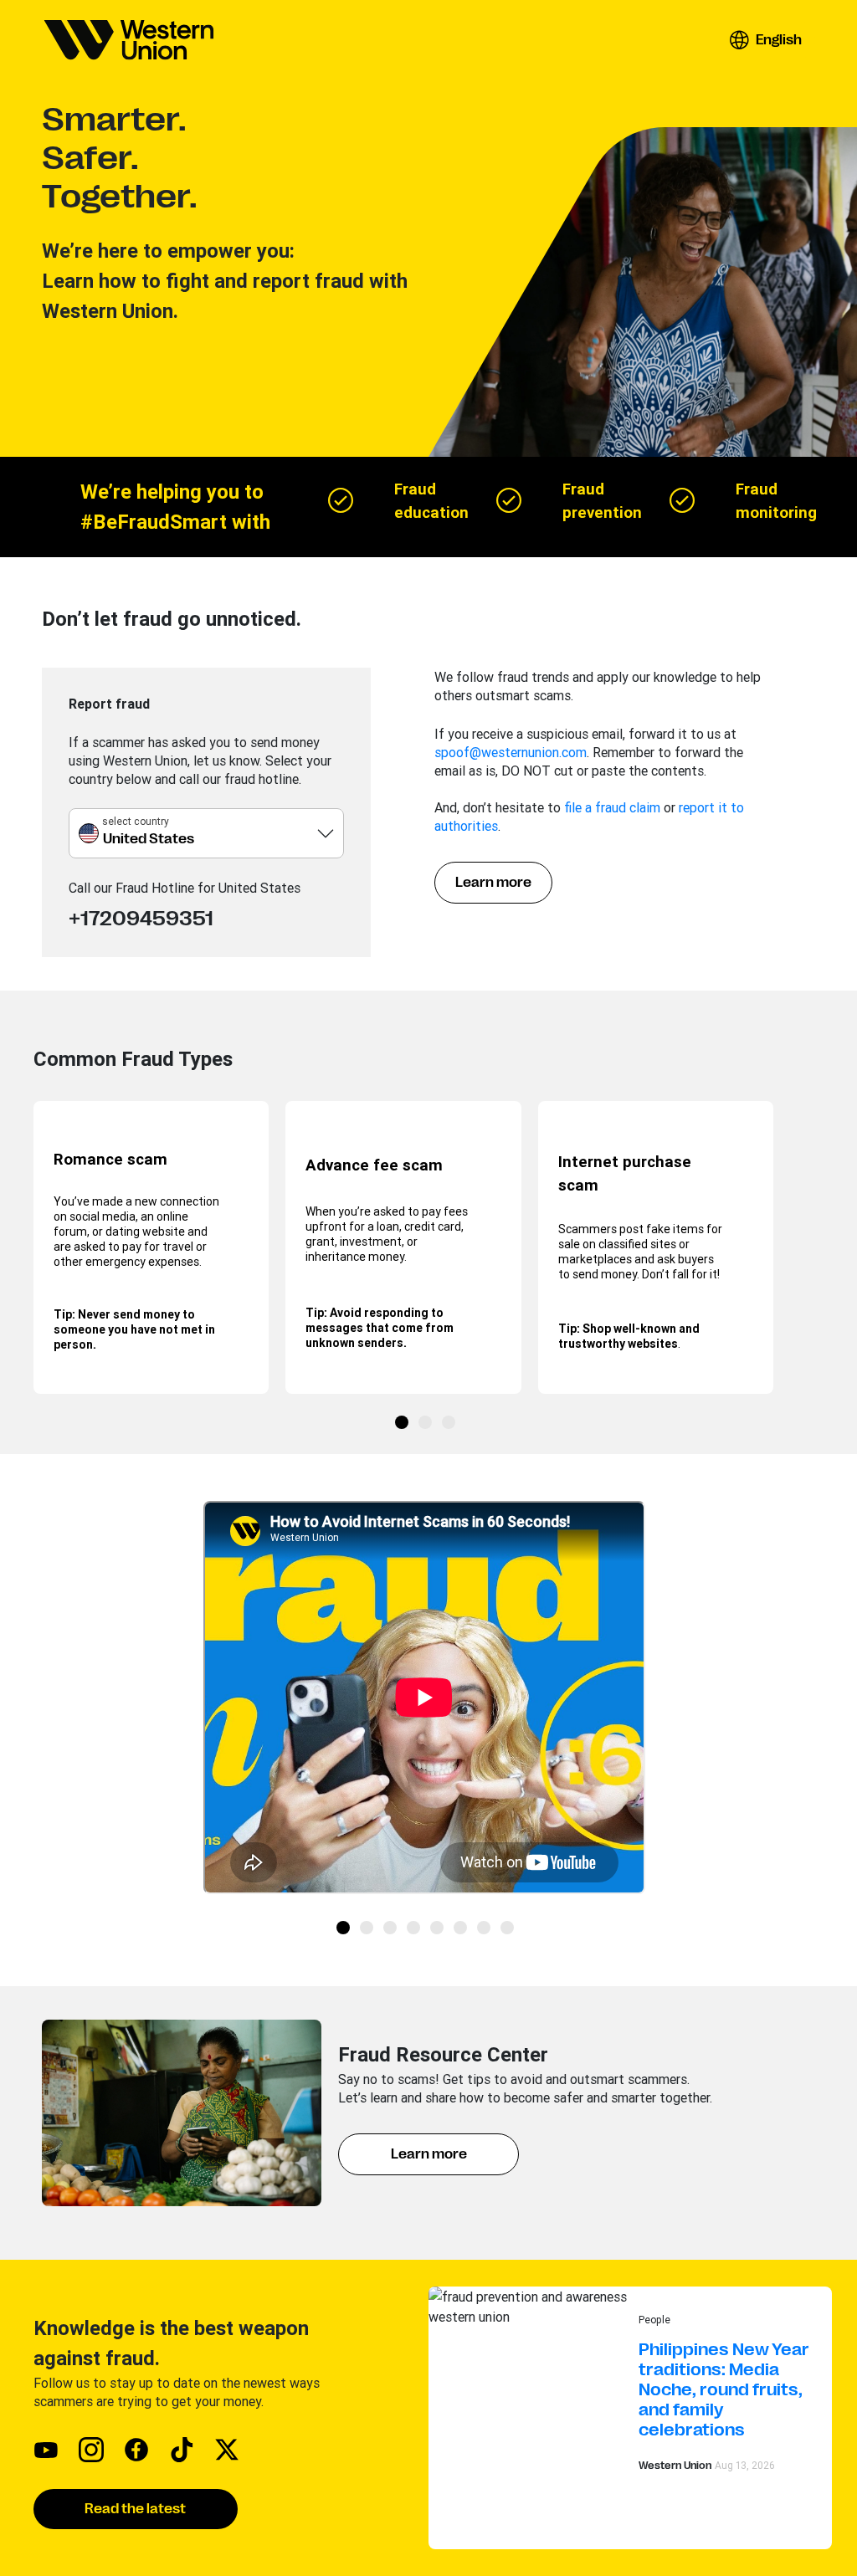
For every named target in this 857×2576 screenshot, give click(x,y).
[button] (765, 40)
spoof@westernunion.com (511, 752)
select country (136, 821)
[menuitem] (129, 40)
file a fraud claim (612, 807)
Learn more (493, 883)
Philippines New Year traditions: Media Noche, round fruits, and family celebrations (724, 2390)
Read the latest (135, 2509)
